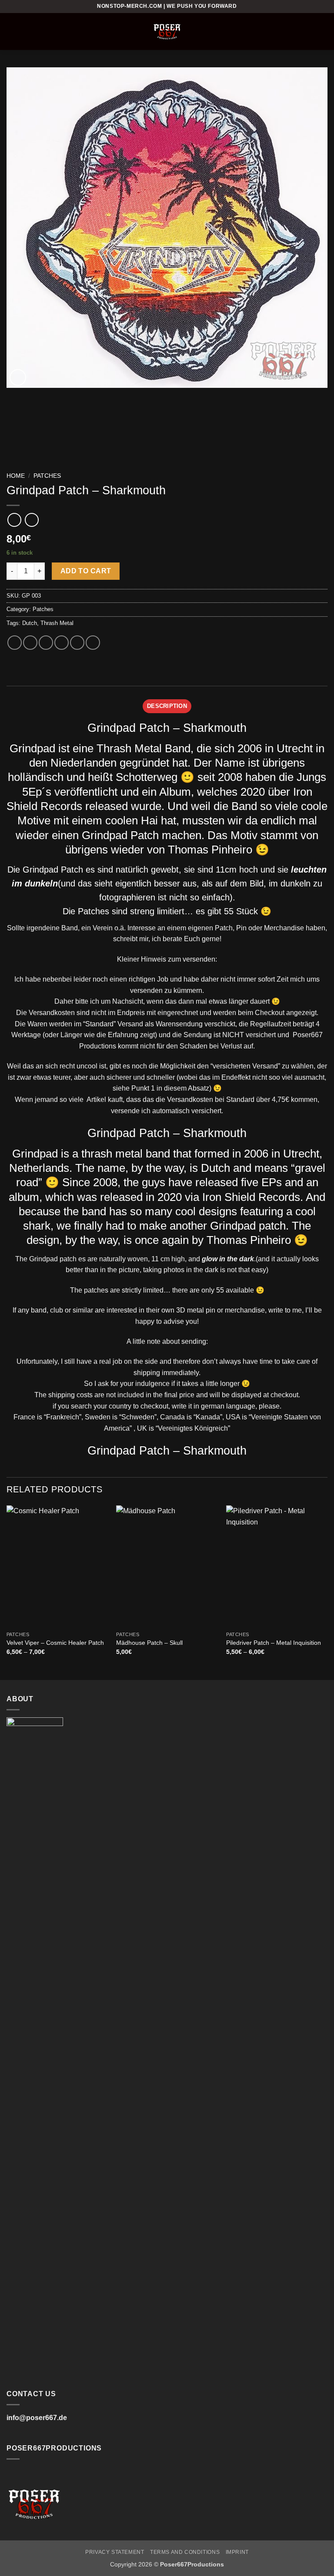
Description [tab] (167, 706)
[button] (12, 31)
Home (16, 476)
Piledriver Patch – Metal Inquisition (274, 1643)
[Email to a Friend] (62, 643)
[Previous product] (32, 520)
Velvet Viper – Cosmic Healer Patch (55, 1643)
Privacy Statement (115, 2552)
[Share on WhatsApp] (15, 643)
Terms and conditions (185, 2552)
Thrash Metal (57, 623)
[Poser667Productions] (167, 31)
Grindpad (32, 748)
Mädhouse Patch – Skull (149, 1643)
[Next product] (14, 520)
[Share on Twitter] (46, 643)
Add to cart (86, 571)
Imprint (237, 2552)
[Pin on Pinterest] (77, 643)
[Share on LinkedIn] (93, 643)
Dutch (30, 623)
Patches (47, 476)
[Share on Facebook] (30, 643)
